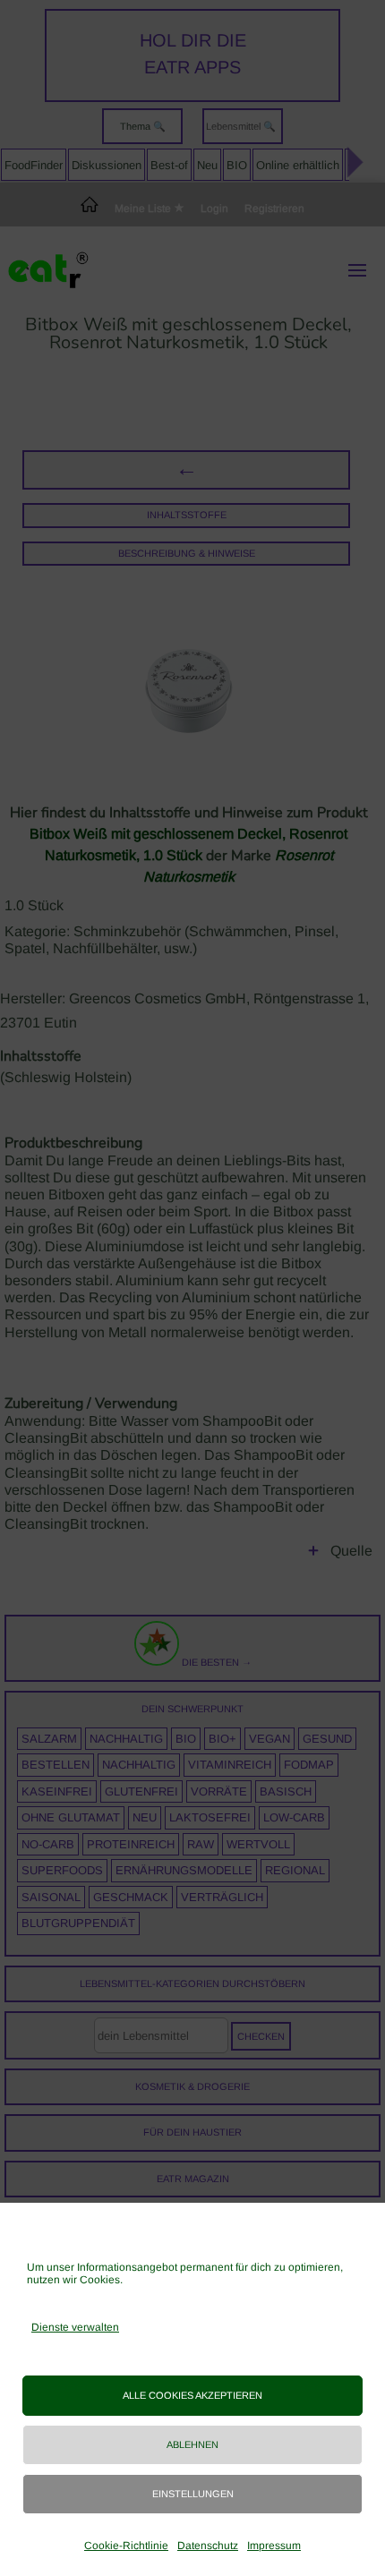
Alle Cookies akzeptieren (192, 2395)
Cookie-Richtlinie (126, 2546)
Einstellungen (193, 2494)
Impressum (274, 2546)
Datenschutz (208, 2546)
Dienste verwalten (75, 2327)
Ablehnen (192, 2444)
